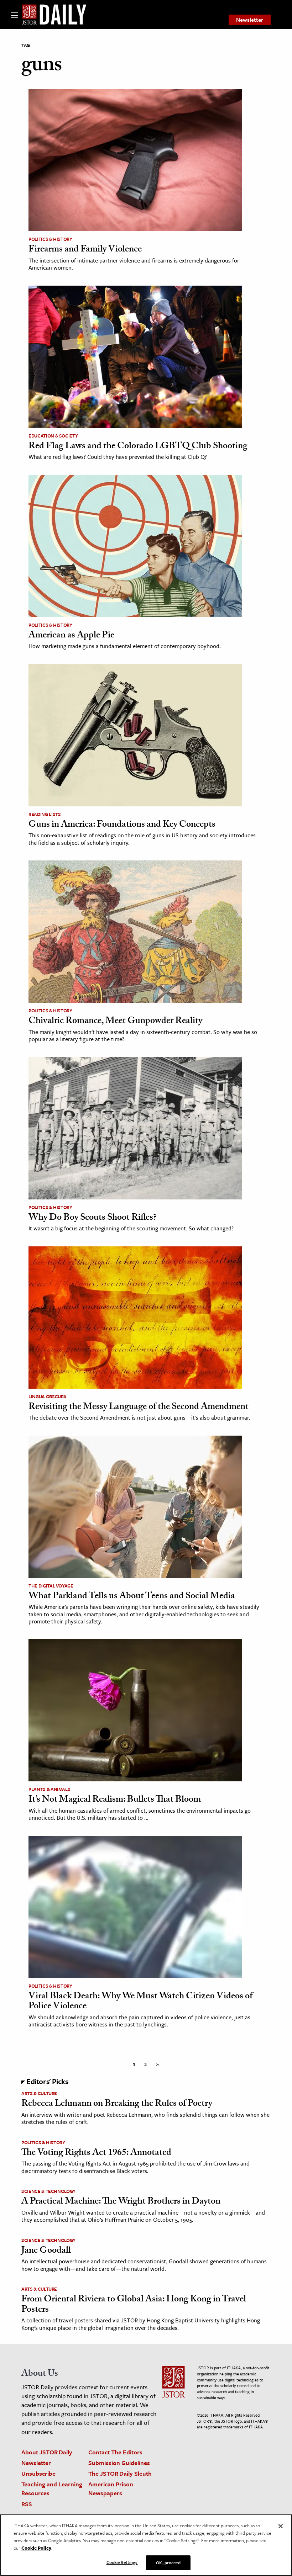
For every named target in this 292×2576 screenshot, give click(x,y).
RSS (27, 2504)
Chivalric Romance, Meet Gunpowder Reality (115, 1022)
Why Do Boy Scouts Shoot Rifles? (93, 1218)
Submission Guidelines (119, 2463)
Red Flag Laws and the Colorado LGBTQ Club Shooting (138, 447)
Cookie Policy (36, 2548)
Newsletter (250, 20)
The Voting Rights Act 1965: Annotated (96, 2153)
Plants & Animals (49, 1789)
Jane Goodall (46, 2251)
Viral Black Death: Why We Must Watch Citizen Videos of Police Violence (140, 2002)
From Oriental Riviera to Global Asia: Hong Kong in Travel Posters (134, 2305)
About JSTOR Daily (47, 2452)
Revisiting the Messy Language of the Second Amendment (139, 1408)
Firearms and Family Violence (85, 250)
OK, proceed (168, 2562)
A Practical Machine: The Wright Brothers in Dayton (121, 2202)
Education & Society (53, 436)
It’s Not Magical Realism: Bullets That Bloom (115, 1800)
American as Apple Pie (71, 636)
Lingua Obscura (48, 1396)
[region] (146, 2545)
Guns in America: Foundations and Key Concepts (122, 825)
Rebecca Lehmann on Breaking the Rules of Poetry (117, 2104)
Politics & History (50, 239)
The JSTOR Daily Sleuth (120, 2473)
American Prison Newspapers (111, 2488)
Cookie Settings (122, 2562)
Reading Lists (45, 814)
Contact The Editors (115, 2452)
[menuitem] (250, 20)
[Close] (281, 2526)
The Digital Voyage (51, 1586)
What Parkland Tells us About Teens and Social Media (132, 1597)
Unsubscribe (38, 2473)
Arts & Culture (39, 2093)
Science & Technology (48, 2191)
